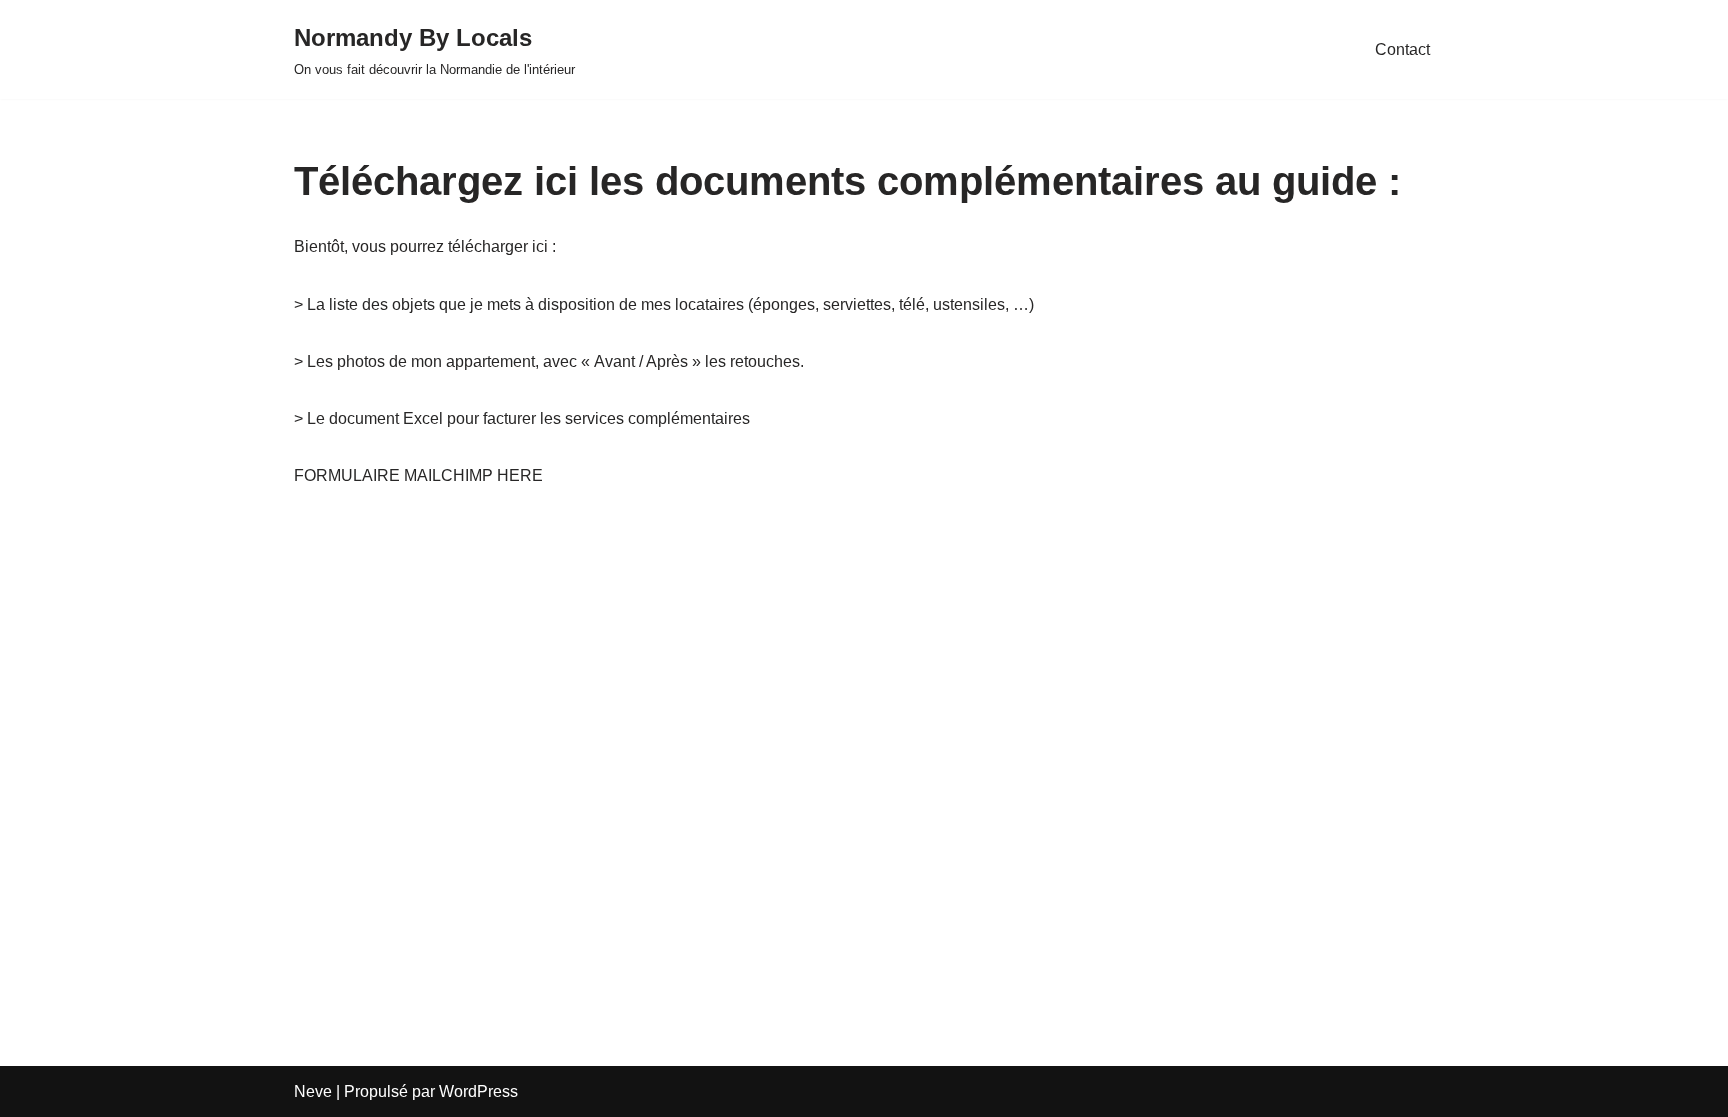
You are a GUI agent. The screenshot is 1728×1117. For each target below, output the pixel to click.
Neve (313, 1091)
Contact (1402, 49)
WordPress (478, 1091)
